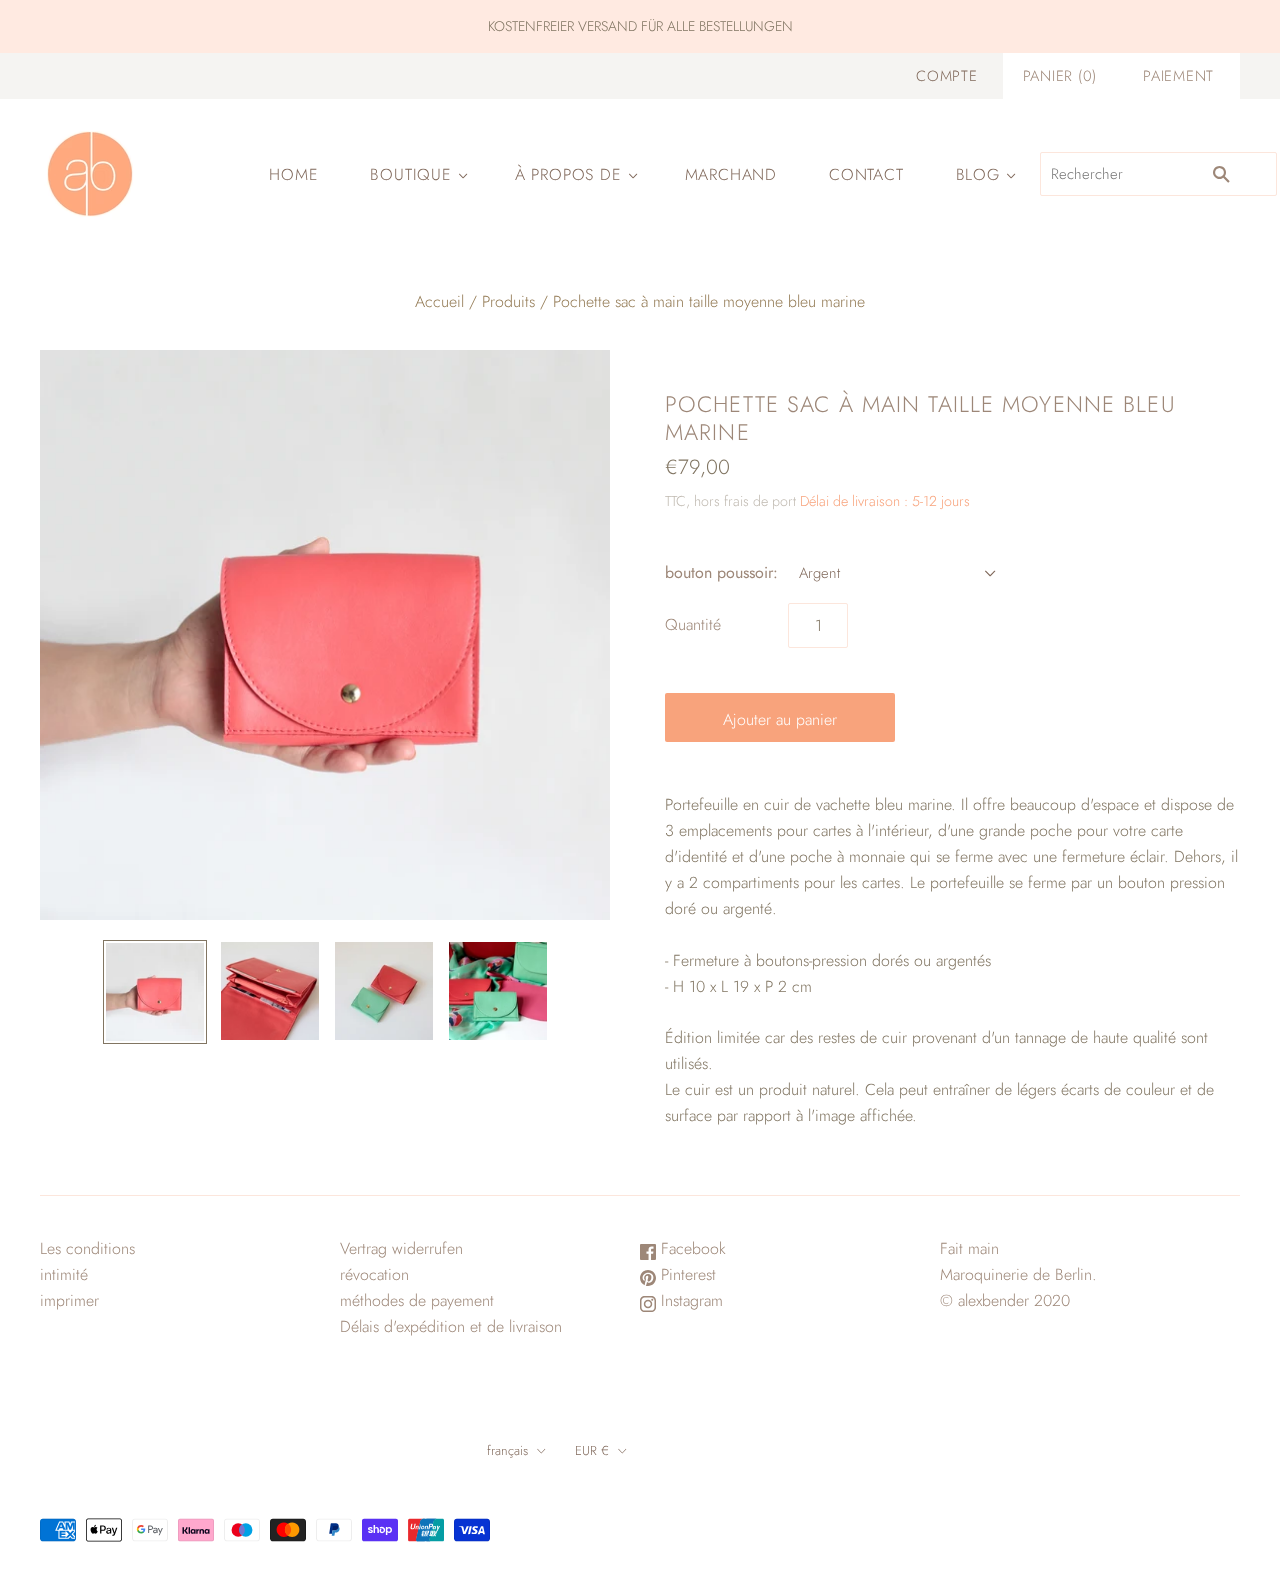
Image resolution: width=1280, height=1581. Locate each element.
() (1060, 76)
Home (293, 174)
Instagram (689, 1300)
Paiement (1178, 76)
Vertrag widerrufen (401, 1248)
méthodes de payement (417, 1300)
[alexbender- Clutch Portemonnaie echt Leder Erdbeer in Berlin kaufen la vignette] (155, 992)
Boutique (410, 174)
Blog (978, 174)
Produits (508, 301)
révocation (374, 1274)
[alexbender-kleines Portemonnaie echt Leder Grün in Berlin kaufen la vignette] (498, 991)
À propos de (568, 174)
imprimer (69, 1300)
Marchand (731, 174)
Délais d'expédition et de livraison (451, 1326)
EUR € (592, 1450)
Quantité (693, 624)
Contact (866, 174)
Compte (946, 76)
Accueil (439, 301)
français (507, 1450)
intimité (64, 1274)
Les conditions (87, 1248)
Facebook (691, 1248)
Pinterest (686, 1274)
